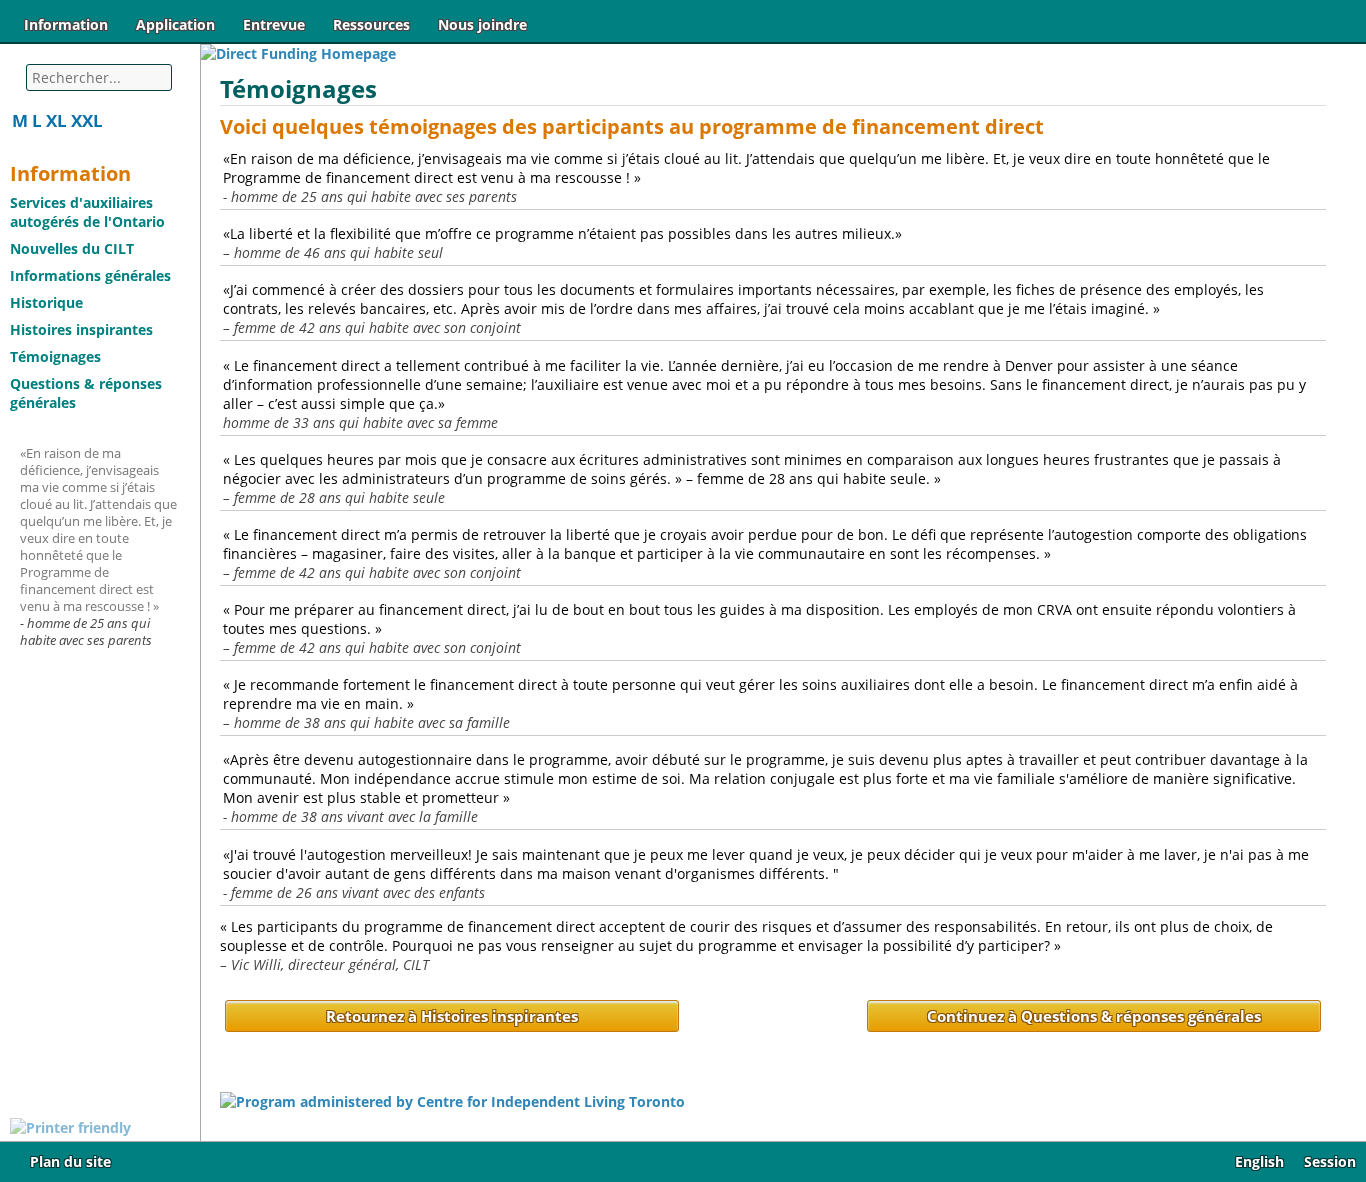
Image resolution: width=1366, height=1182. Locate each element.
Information (66, 24)
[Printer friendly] (70, 1127)
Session (1330, 1161)
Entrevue (274, 24)
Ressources (371, 24)
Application (175, 24)
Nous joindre (482, 24)
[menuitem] (66, 24)
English (1259, 1161)
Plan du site (70, 1161)
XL (56, 120)
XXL (87, 120)
